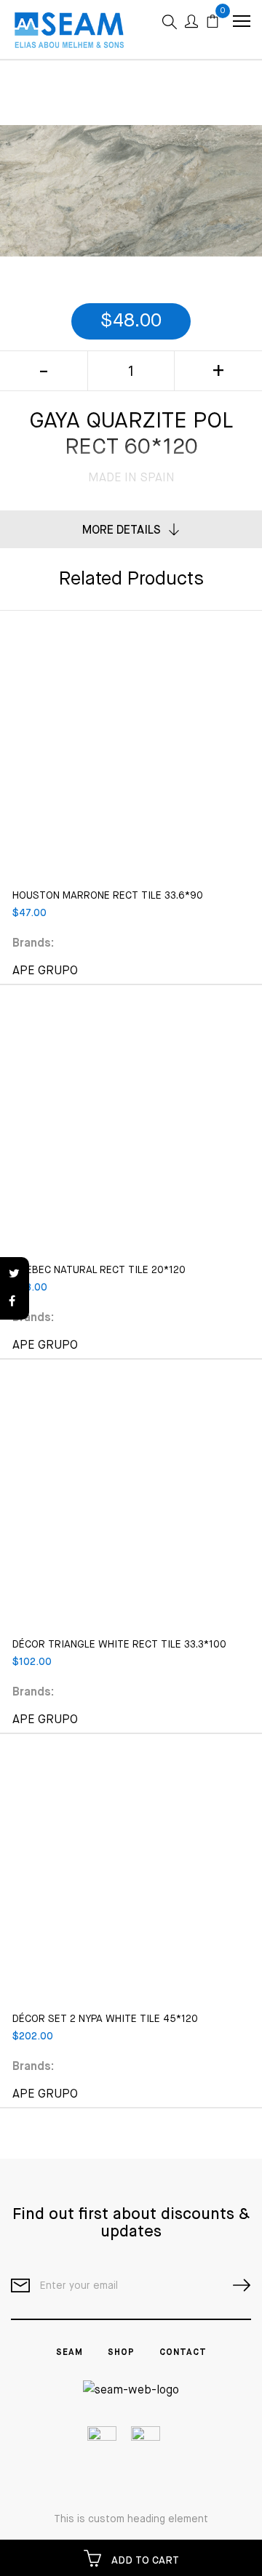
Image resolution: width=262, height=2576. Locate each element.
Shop (121, 2353)
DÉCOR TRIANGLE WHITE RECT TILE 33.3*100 (119, 1645)
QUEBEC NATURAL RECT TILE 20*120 (99, 1270)
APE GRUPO (45, 971)
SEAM (70, 2353)
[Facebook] (15, 1302)
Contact (183, 2353)
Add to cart (144, 2561)
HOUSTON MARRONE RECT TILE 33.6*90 (108, 896)
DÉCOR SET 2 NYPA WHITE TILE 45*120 (105, 2019)
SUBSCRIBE (236, 2286)
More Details (122, 531)
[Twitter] (15, 1275)
